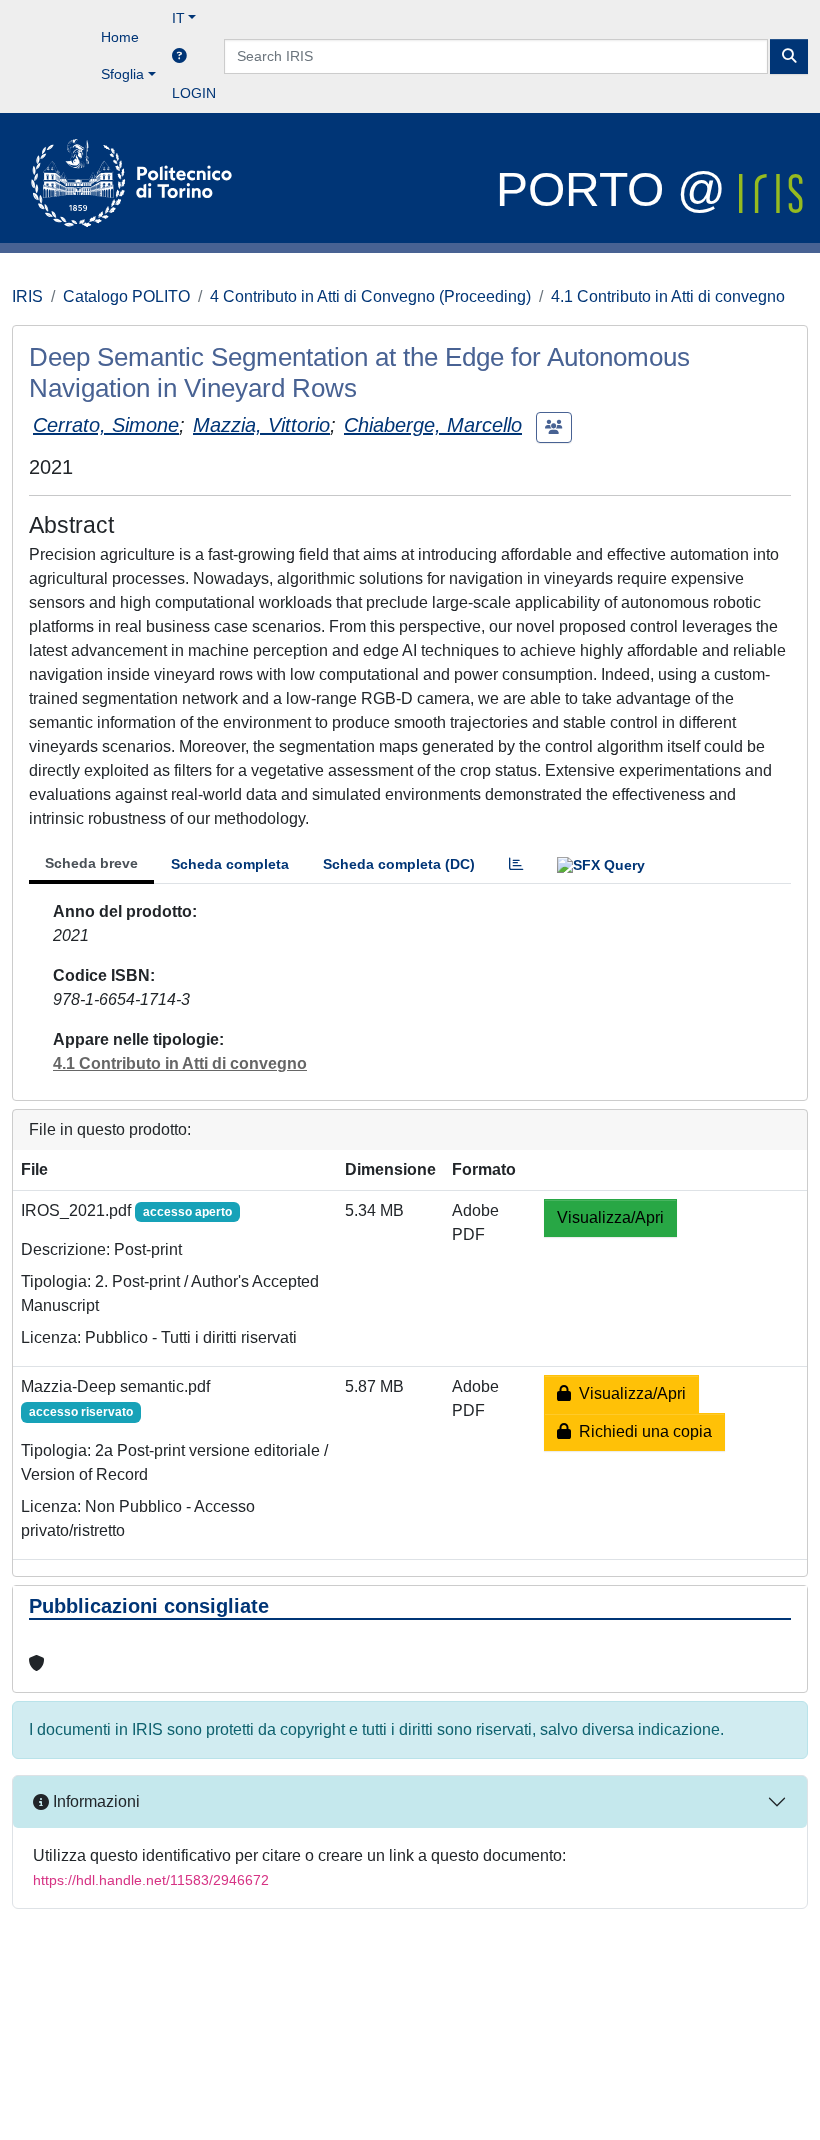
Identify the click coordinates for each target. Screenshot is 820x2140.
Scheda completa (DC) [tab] (399, 864)
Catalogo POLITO (126, 296)
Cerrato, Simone (106, 425)
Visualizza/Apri (610, 1217)
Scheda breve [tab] (91, 863)
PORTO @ (617, 189)
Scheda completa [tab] (230, 864)
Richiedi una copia (641, 1431)
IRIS (27, 296)
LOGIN (194, 93)
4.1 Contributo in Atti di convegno (668, 296)
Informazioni (94, 1801)
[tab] (516, 864)
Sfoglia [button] (122, 74)
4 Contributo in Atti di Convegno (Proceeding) (370, 296)
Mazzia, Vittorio (261, 425)
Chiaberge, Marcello (433, 425)
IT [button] (178, 18)
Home (120, 37)
